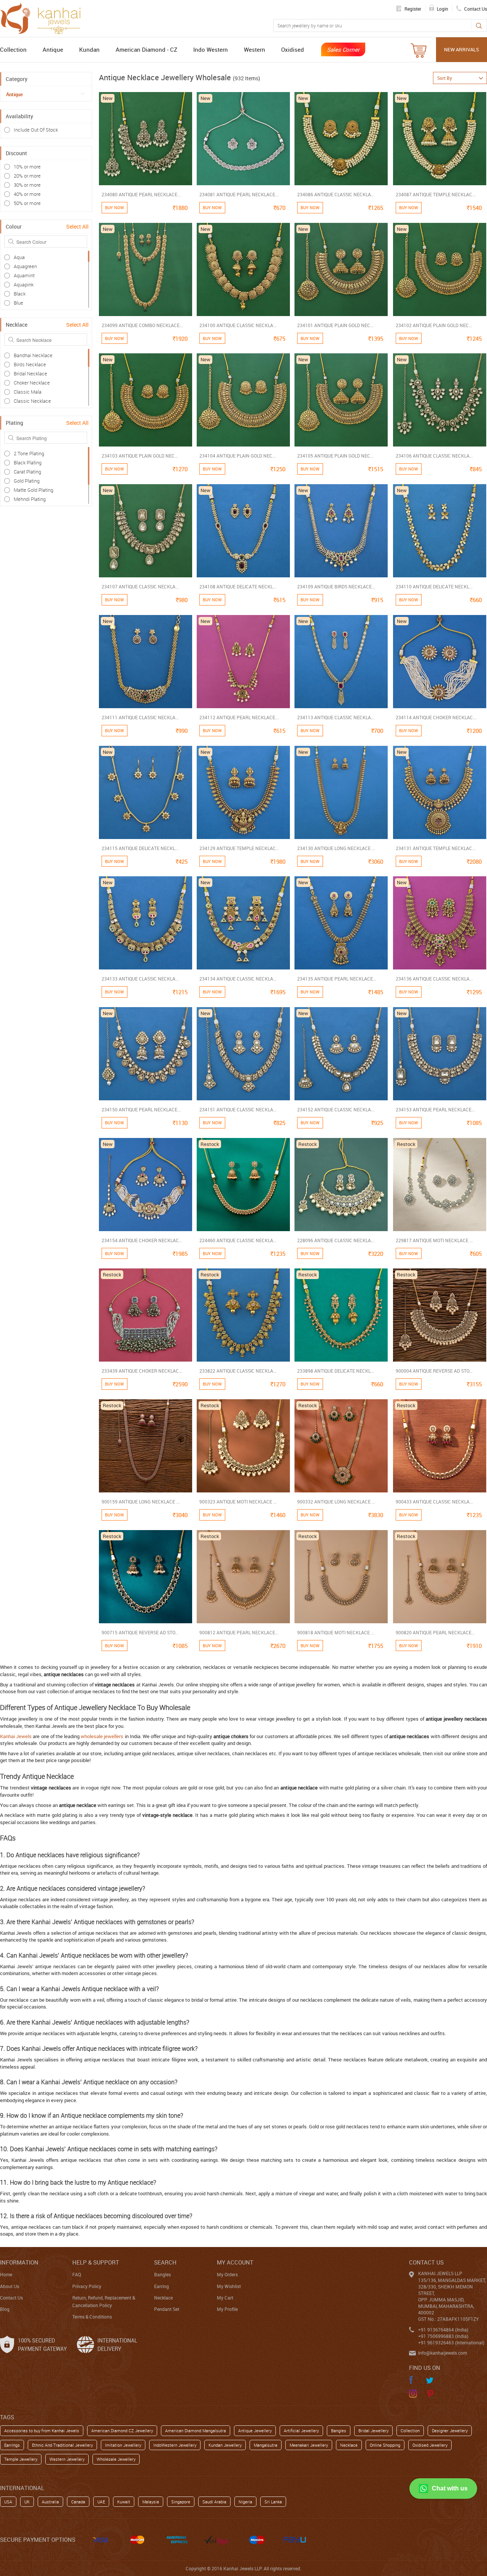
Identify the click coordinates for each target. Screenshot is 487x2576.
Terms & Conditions (92, 2317)
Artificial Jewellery (301, 2431)
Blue (18, 303)
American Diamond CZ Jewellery (122, 2431)
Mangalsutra (266, 2445)
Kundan (89, 49)
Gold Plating (27, 481)
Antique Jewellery (255, 2431)
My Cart (225, 2298)
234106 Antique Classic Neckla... (434, 456)
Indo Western (211, 49)
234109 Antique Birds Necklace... (336, 586)
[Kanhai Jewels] (44, 17)
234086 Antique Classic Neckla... (336, 194)
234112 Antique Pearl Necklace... (239, 717)
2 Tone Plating (29, 453)
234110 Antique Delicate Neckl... (434, 586)
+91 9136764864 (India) (443, 2330)
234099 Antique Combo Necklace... (142, 325)
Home (6, 2274)
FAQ (77, 2274)
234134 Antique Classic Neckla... (238, 979)
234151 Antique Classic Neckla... (238, 1109)
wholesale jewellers (102, 1736)
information (19, 2262)
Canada (78, 2502)
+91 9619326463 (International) (451, 2342)
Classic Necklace (32, 401)
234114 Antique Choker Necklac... (436, 717)
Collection (13, 49)
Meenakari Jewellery (309, 2445)
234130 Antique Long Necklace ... (336, 848)
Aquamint (24, 275)
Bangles (162, 2274)
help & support (96, 2262)
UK (27, 2502)
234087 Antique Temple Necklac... (436, 194)
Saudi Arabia (214, 2502)
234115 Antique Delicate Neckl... (140, 848)
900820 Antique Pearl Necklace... (435, 1632)
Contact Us (11, 2298)
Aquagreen (25, 266)
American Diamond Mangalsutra (196, 2431)
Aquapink (24, 284)
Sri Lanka (273, 2502)
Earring (162, 2286)
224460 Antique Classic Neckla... (238, 1240)
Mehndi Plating (30, 499)
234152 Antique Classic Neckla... (336, 1109)
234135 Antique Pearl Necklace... (337, 979)
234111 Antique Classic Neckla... (140, 717)
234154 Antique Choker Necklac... (142, 1240)
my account (235, 2262)
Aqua (19, 257)
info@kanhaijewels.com (442, 2353)
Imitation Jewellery (123, 2445)
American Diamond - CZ (146, 49)
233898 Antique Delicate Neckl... (336, 1371)
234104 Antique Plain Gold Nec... (238, 456)
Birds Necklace (30, 364)
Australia (50, 2502)
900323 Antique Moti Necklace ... (238, 1502)
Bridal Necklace (30, 373)
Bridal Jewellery (373, 2431)
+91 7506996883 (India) (443, 2336)
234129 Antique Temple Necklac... (239, 848)
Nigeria (245, 2502)
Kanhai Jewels (16, 1736)
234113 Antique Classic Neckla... (336, 717)
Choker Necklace (32, 383)
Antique (53, 49)
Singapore (181, 2502)
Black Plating (28, 462)
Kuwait (124, 2502)
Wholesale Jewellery (116, 2459)
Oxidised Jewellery (430, 2445)
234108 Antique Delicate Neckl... (238, 586)
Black (20, 294)
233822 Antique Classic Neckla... (238, 1371)
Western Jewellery (67, 2459)
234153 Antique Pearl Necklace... (435, 1109)
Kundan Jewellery (225, 2445)
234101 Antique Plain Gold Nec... (335, 325)
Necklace (163, 2298)
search (165, 2262)
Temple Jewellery (21, 2459)
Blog (5, 2309)
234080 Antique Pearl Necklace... (141, 194)
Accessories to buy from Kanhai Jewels (42, 2431)
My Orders (227, 2274)
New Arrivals (462, 49)
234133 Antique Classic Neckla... (140, 979)
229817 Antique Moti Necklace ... (434, 1240)
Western (255, 49)
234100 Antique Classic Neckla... (238, 325)
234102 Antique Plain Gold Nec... (434, 325)
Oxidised (293, 49)
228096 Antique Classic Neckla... (336, 1240)
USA (8, 2502)
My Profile (227, 2309)
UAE (101, 2502)
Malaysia (151, 2502)
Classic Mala (28, 392)
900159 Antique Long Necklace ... (141, 1502)
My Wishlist (229, 2286)
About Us (10, 2286)
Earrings (12, 2445)
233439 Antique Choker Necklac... (142, 1371)
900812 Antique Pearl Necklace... (239, 1632)
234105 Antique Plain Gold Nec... (335, 456)
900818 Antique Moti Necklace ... (336, 1632)
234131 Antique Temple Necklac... (436, 848)
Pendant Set (167, 2309)
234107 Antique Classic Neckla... (140, 586)
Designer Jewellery (450, 2431)
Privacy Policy (87, 2286)
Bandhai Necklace (33, 355)
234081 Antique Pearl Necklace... (239, 194)
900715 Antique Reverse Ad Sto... (140, 1632)
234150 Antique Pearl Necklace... (141, 1109)
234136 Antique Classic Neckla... (434, 979)
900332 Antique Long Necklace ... (336, 1502)
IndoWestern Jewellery (175, 2445)
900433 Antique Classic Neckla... (434, 1502)
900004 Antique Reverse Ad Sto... (434, 1371)
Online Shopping (385, 2445)
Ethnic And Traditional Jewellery (62, 2445)
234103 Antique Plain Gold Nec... (140, 456)
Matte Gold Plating (33, 490)
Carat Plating (27, 472)
